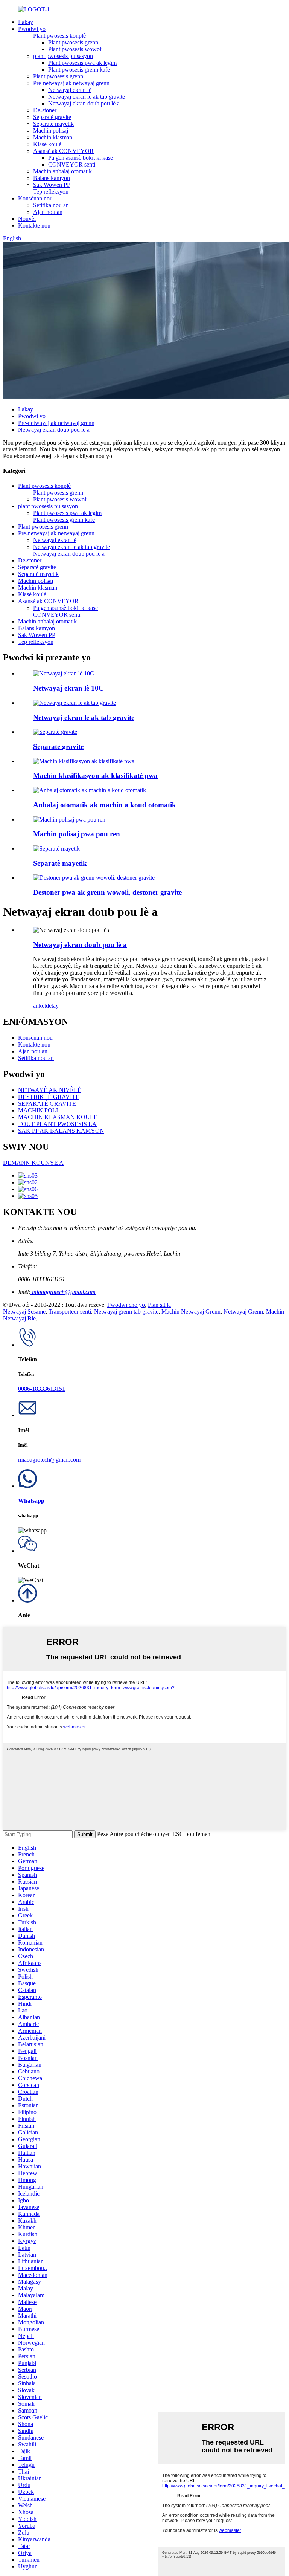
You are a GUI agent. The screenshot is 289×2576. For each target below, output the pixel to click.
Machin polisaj (51, 131)
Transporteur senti (70, 1312)
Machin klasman (53, 137)
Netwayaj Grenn (243, 1312)
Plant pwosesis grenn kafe (79, 70)
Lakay (26, 22)
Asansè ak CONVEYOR (63, 151)
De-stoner (45, 110)
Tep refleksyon (51, 192)
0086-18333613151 (42, 1389)
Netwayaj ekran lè (70, 90)
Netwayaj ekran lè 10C (68, 688)
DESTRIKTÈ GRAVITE (49, 1097)
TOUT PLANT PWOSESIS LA (57, 1124)
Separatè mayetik (53, 124)
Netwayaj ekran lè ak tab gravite (87, 97)
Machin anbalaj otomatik (62, 171)
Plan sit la (159, 1305)
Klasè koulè (47, 144)
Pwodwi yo (32, 29)
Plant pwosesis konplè (59, 36)
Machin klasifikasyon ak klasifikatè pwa (95, 775)
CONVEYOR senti (72, 164)
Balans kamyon (52, 178)
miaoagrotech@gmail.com (63, 1292)
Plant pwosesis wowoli (75, 49)
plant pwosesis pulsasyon (63, 56)
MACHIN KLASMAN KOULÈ (58, 1117)
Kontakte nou (34, 225)
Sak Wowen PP (52, 185)
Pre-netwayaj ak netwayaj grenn (71, 83)
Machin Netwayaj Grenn (191, 1312)
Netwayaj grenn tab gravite (126, 1312)
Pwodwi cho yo (126, 1305)
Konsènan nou (35, 198)
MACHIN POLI (38, 1110)
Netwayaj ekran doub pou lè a (84, 103)
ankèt (40, 1006)
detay (52, 1006)
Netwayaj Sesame (24, 1312)
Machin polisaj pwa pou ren (77, 834)
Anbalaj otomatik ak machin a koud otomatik (105, 805)
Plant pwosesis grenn (73, 42)
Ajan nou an (48, 212)
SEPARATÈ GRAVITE (47, 1104)
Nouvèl (27, 219)
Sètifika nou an (51, 205)
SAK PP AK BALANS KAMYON (61, 1131)
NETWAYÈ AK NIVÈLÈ (50, 1090)
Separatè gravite (52, 117)
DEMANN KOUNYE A (33, 1163)
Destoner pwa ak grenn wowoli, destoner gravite (107, 892)
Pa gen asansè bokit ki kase (81, 158)
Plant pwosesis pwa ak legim (82, 63)
